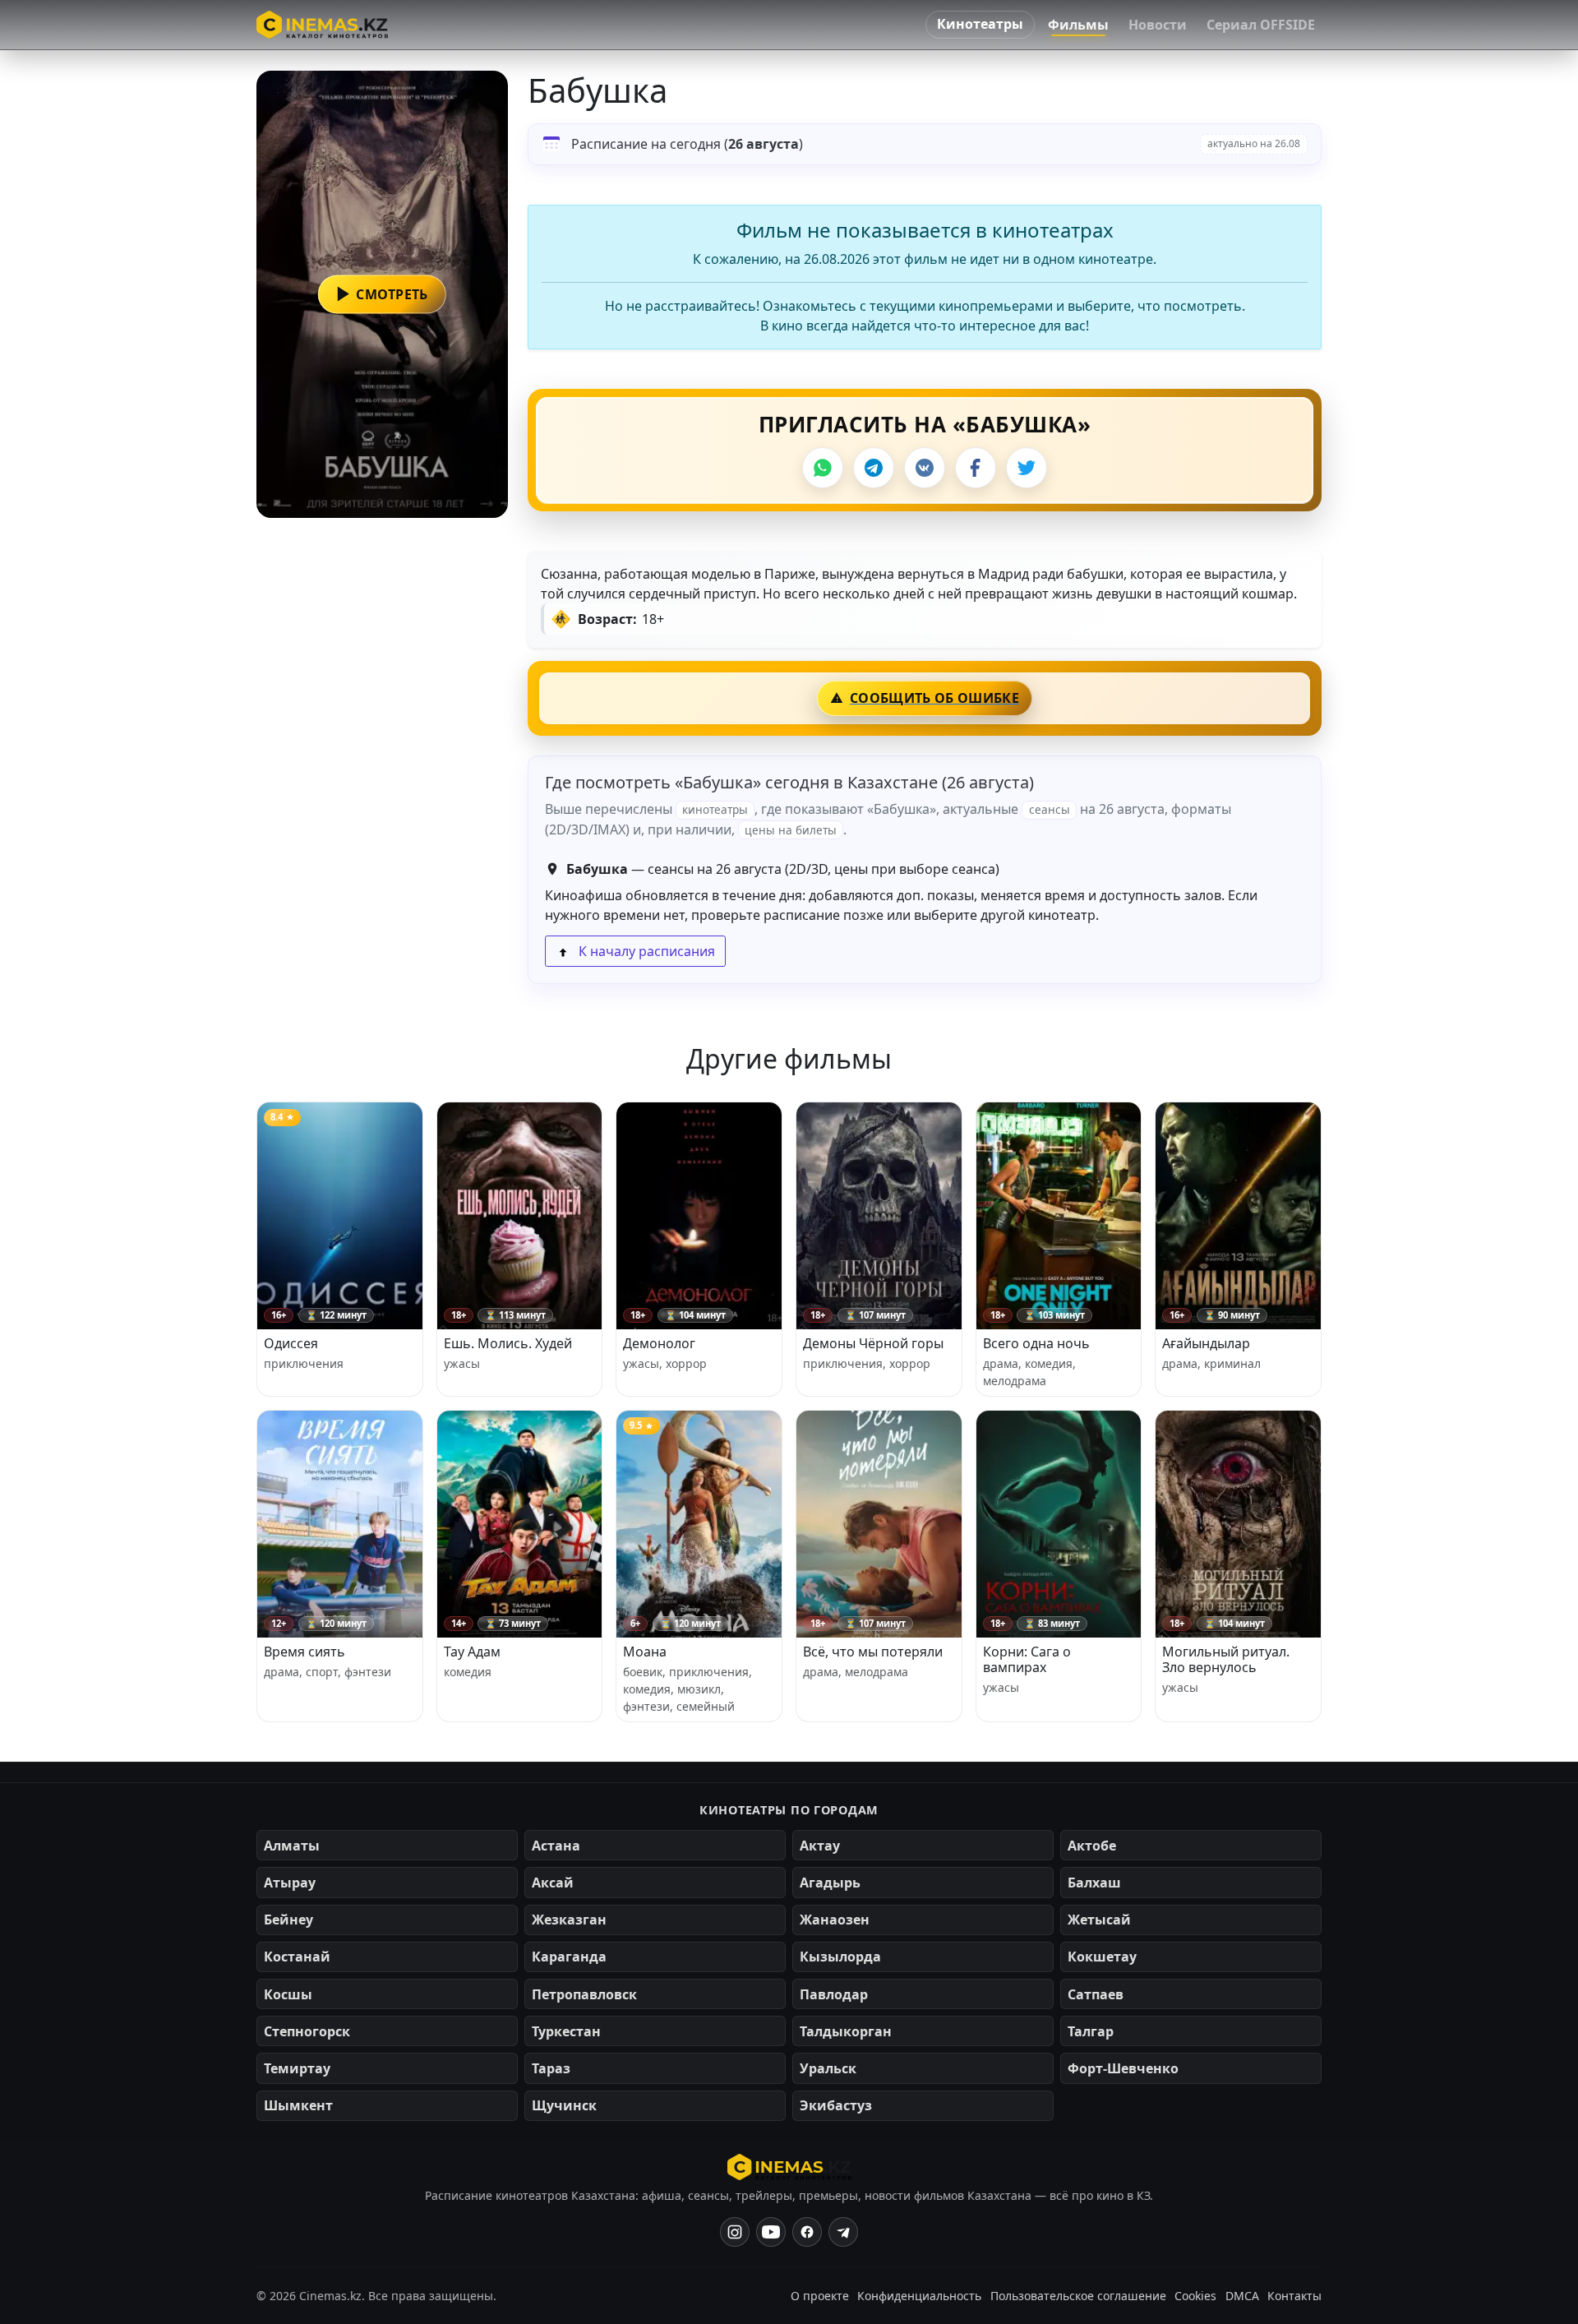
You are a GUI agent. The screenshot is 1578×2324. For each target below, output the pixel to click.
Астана (556, 1846)
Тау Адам (472, 1652)
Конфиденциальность (919, 2296)
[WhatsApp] (823, 468)
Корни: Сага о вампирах (1027, 1659)
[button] (382, 294)
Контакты (1294, 2296)
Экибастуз (836, 2105)
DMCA (1242, 2296)
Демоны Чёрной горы (873, 1343)
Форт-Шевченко (1123, 2068)
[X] (1027, 468)
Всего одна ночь (1036, 1343)
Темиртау (297, 2068)
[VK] (925, 468)
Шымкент (298, 2105)
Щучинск (564, 2105)
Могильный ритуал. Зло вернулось (1226, 1659)
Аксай (553, 1883)
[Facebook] (976, 468)
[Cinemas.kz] (789, 2167)
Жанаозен (835, 1920)
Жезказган (569, 1920)
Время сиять (305, 1652)
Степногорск (307, 2031)
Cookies (1195, 2296)
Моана (645, 1652)
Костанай (297, 1957)
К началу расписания (645, 951)
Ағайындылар (1206, 1343)
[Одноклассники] (843, 2232)
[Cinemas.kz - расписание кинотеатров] (322, 25)
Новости (1158, 25)
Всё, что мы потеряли (873, 1652)
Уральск (828, 2068)
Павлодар (834, 1994)
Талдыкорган (846, 2031)
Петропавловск (584, 1994)
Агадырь (830, 1883)
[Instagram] (735, 2232)
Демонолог (659, 1343)
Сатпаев (1096, 1994)
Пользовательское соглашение (1078, 2296)
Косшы (288, 1994)
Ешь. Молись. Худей (508, 1343)
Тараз (551, 2068)
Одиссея (291, 1343)
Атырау (290, 1883)
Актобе (1092, 1846)
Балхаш (1094, 1883)
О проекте (820, 2296)
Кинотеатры (980, 24)
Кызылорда (840, 1957)
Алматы (292, 1846)
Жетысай (1099, 1920)
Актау (820, 1846)
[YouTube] (771, 2232)
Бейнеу (288, 1920)
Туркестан (566, 2031)
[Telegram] (874, 468)
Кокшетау (1102, 1957)
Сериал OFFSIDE (1261, 25)
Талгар (1091, 2031)
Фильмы (1078, 25)
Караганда (569, 1957)
